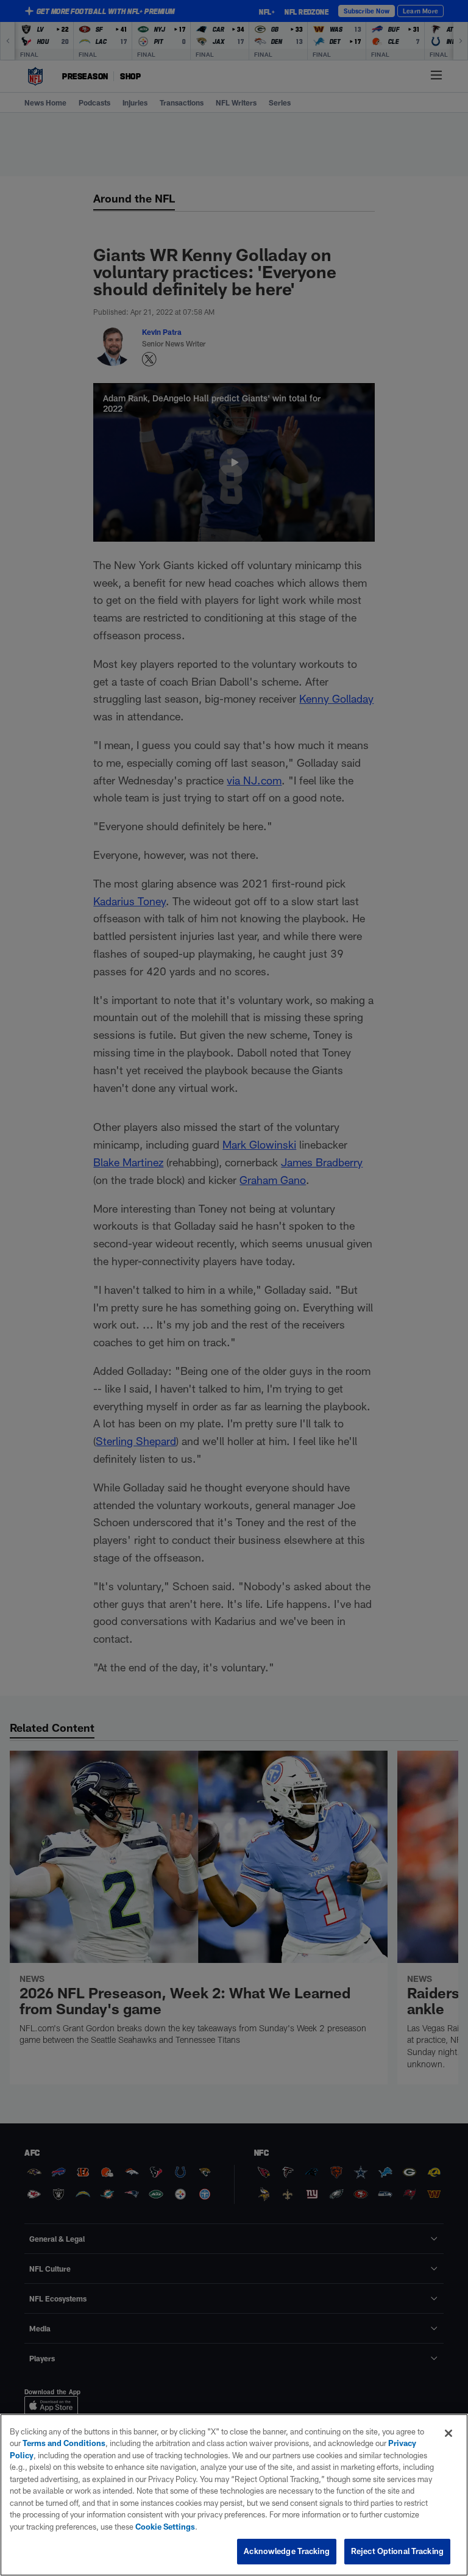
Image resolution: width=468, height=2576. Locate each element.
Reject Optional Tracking (397, 2551)
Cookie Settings (165, 2527)
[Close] (448, 2433)
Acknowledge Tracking (287, 2551)
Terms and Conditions (64, 2443)
